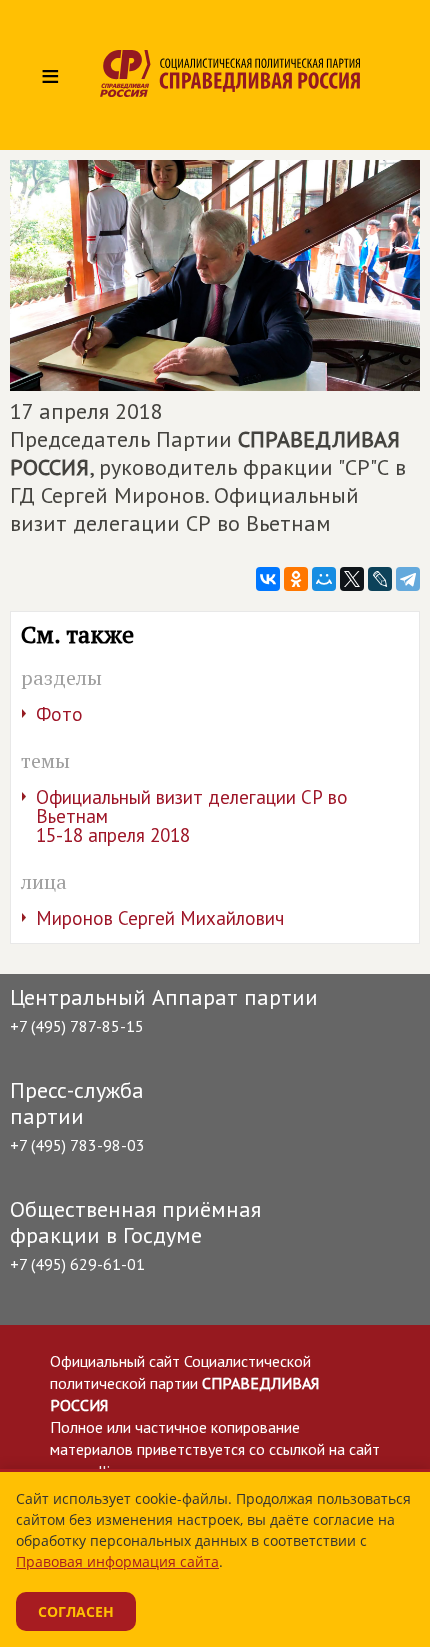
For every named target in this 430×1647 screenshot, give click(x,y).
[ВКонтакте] (268, 579)
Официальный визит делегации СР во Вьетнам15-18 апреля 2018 (192, 816)
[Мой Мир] (324, 579)
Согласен (76, 1611)
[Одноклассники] (296, 579)
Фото (59, 714)
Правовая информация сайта (117, 1561)
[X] (352, 579)
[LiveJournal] (380, 579)
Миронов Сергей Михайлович (160, 918)
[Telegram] (408, 579)
